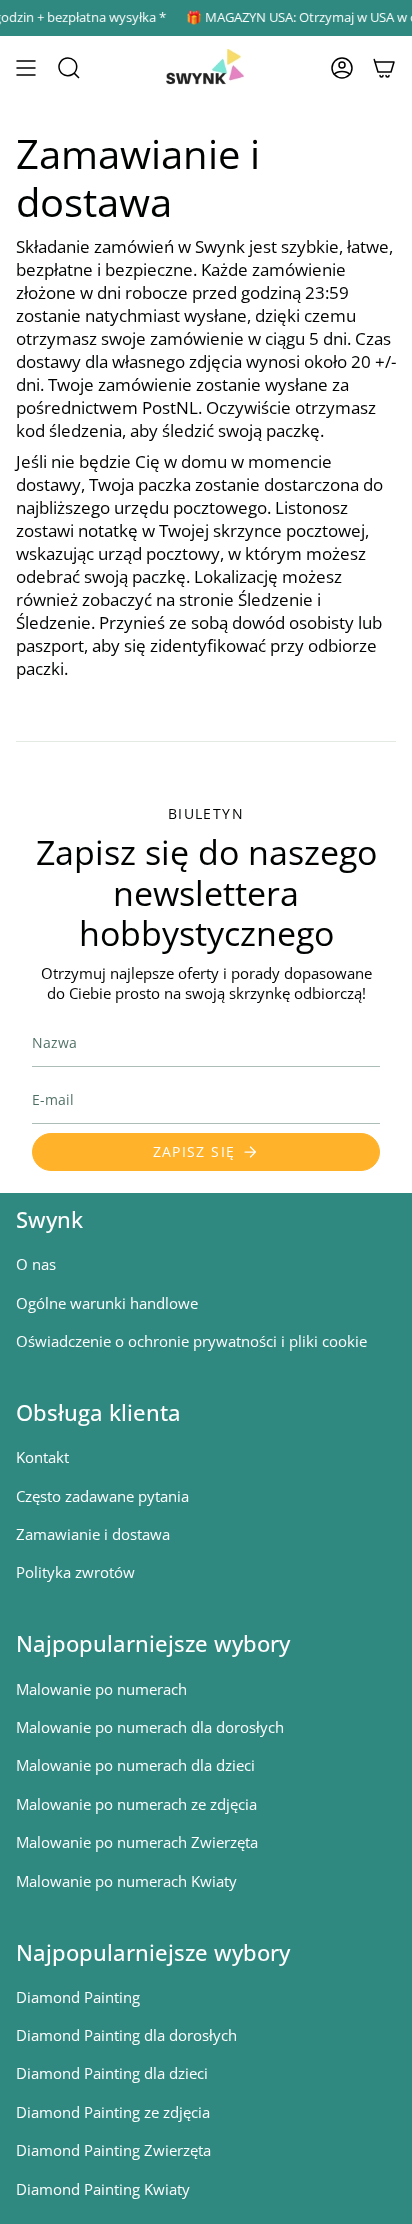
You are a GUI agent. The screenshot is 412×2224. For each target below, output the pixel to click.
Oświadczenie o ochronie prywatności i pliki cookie (191, 1341)
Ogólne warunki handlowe (107, 1303)
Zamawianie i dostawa (93, 1534)
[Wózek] (384, 68)
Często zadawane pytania (102, 1496)
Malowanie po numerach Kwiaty (126, 1881)
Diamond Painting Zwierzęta (113, 2150)
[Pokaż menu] (26, 68)
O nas (36, 1264)
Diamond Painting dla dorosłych (126, 2035)
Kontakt (42, 1457)
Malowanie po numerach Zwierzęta (137, 1842)
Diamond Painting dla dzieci (112, 2073)
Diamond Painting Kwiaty (103, 2189)
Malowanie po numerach (101, 1689)
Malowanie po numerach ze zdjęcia (136, 1804)
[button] (69, 68)
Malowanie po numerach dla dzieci (135, 1765)
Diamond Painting (78, 1997)
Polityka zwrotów (75, 1572)
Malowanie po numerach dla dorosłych (150, 1727)
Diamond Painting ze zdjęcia (113, 2112)
